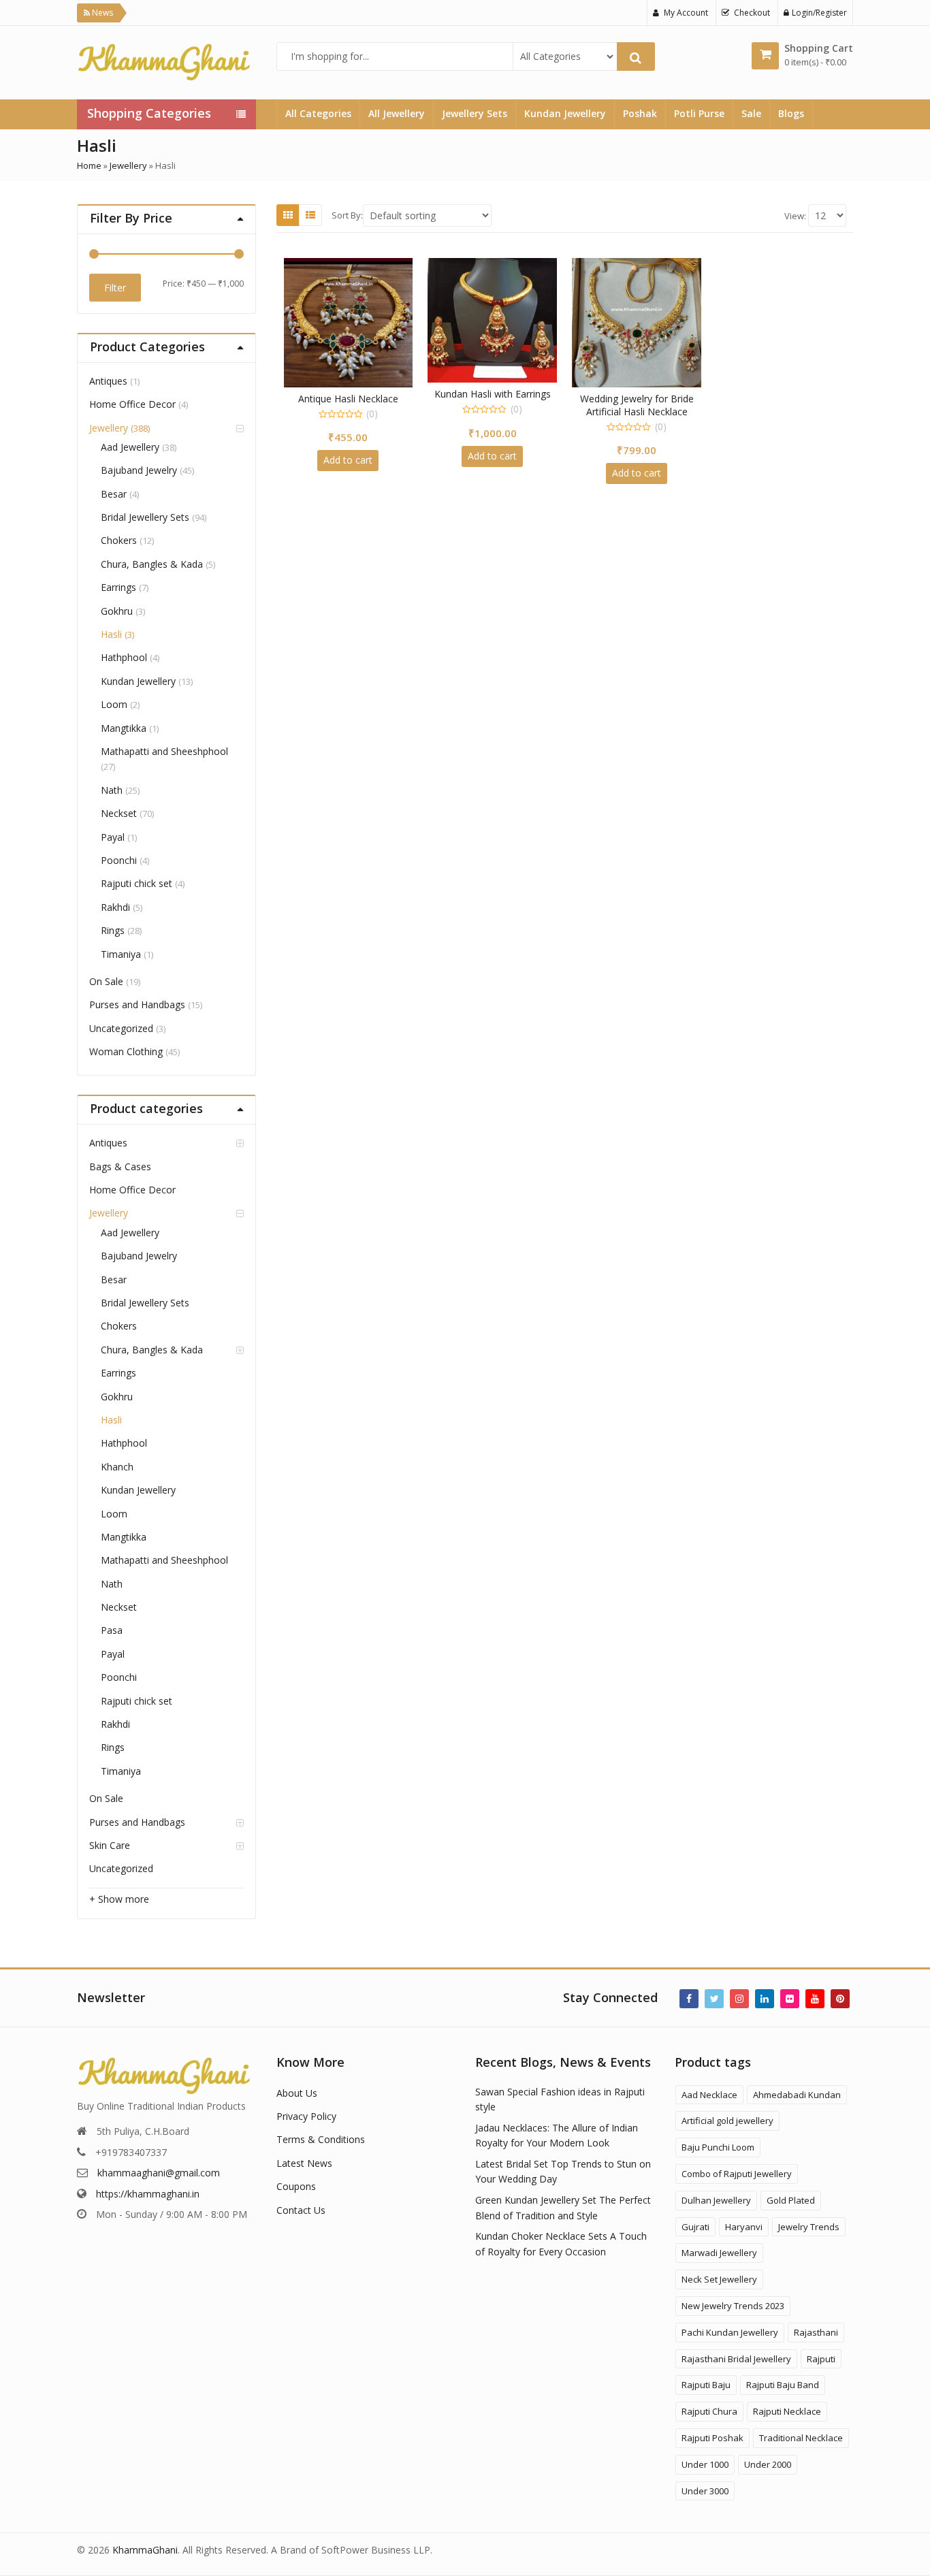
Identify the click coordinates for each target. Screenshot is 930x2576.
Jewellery (128, 165)
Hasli (111, 634)
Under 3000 (705, 2491)
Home (89, 165)
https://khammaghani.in (148, 2194)
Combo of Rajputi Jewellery (737, 2174)
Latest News (304, 2163)
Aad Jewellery (130, 447)
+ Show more (119, 1899)
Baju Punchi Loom (718, 2147)
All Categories (318, 113)
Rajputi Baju (706, 2385)
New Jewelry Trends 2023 (733, 2306)
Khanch (117, 1467)
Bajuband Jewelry (139, 470)
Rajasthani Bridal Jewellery (736, 2359)
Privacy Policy (306, 2116)
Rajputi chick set (137, 883)
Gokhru (117, 611)
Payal (113, 837)
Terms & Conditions (321, 2139)
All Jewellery (397, 113)
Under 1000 (705, 2464)
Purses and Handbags (137, 1004)
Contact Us (301, 2210)
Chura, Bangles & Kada (152, 564)
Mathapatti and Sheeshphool (164, 751)
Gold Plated (791, 2200)
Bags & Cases (120, 1166)
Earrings (118, 587)
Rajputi (821, 2359)
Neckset (119, 813)
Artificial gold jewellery (727, 2121)
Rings (113, 930)
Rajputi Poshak (712, 2438)
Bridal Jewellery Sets (145, 517)
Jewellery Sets (475, 113)
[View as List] (310, 215)
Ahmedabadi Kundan (797, 2095)
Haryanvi (744, 2227)
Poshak (640, 113)
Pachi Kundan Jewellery (730, 2332)
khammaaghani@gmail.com (159, 2173)
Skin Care (110, 1845)
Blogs (791, 113)
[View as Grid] (288, 215)
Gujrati (695, 2227)
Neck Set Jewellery (719, 2279)
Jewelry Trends (809, 2227)
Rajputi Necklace (787, 2411)
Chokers (119, 540)
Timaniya (121, 954)
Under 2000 (768, 2464)
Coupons (296, 2186)
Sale (751, 113)
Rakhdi (115, 907)
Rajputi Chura (709, 2411)
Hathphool (124, 657)
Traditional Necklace (801, 2438)
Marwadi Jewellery (719, 2253)
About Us (297, 2093)
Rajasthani (816, 2332)
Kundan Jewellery (565, 113)
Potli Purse (699, 113)
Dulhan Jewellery (716, 2200)
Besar (114, 494)
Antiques (108, 381)
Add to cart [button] (348, 460)
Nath (112, 790)
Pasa (112, 1630)
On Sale (106, 981)
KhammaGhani (145, 2550)
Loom (114, 704)
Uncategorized (121, 1028)
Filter (115, 288)
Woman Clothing (126, 1051)
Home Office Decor (132, 404)
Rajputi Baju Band (783, 2385)
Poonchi (119, 860)
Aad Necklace (709, 2095)
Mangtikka (124, 728)
